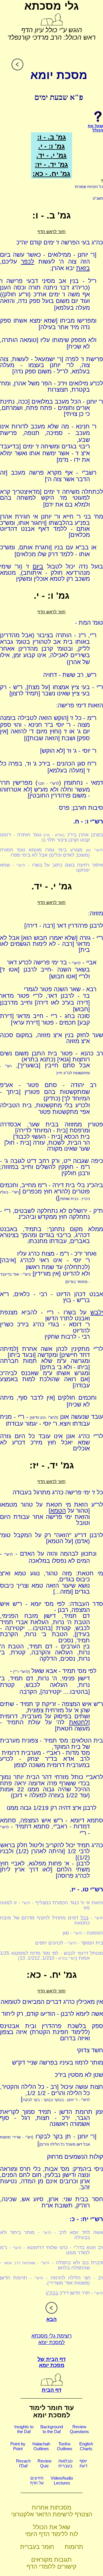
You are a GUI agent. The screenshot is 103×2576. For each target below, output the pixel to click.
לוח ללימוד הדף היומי (52, 2534)
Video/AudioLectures (62, 2480)
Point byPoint (18, 2446)
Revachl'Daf (23, 2463)
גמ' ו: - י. (52, 146)
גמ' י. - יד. (51, 155)
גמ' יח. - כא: (51, 174)
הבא (51, 2319)
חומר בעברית (37, 2547)
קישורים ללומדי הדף (51, 2566)
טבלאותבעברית (66, 2463)
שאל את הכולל (51, 2527)
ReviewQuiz (44, 2463)
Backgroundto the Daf (52, 2429)
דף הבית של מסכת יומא (51, 2362)
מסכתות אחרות (51, 2507)
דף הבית (51, 2390)
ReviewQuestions (79, 2429)
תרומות (74, 2547)
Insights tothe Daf (24, 2429)
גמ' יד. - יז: (51, 164)
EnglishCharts (86, 2446)
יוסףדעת (83, 2463)
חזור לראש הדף (51, 231)
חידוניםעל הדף (37, 2480)
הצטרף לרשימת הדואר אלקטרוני (52, 2514)
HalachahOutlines (41, 2446)
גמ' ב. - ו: (52, 137)
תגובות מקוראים (51, 2560)
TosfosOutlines (65, 2446)
